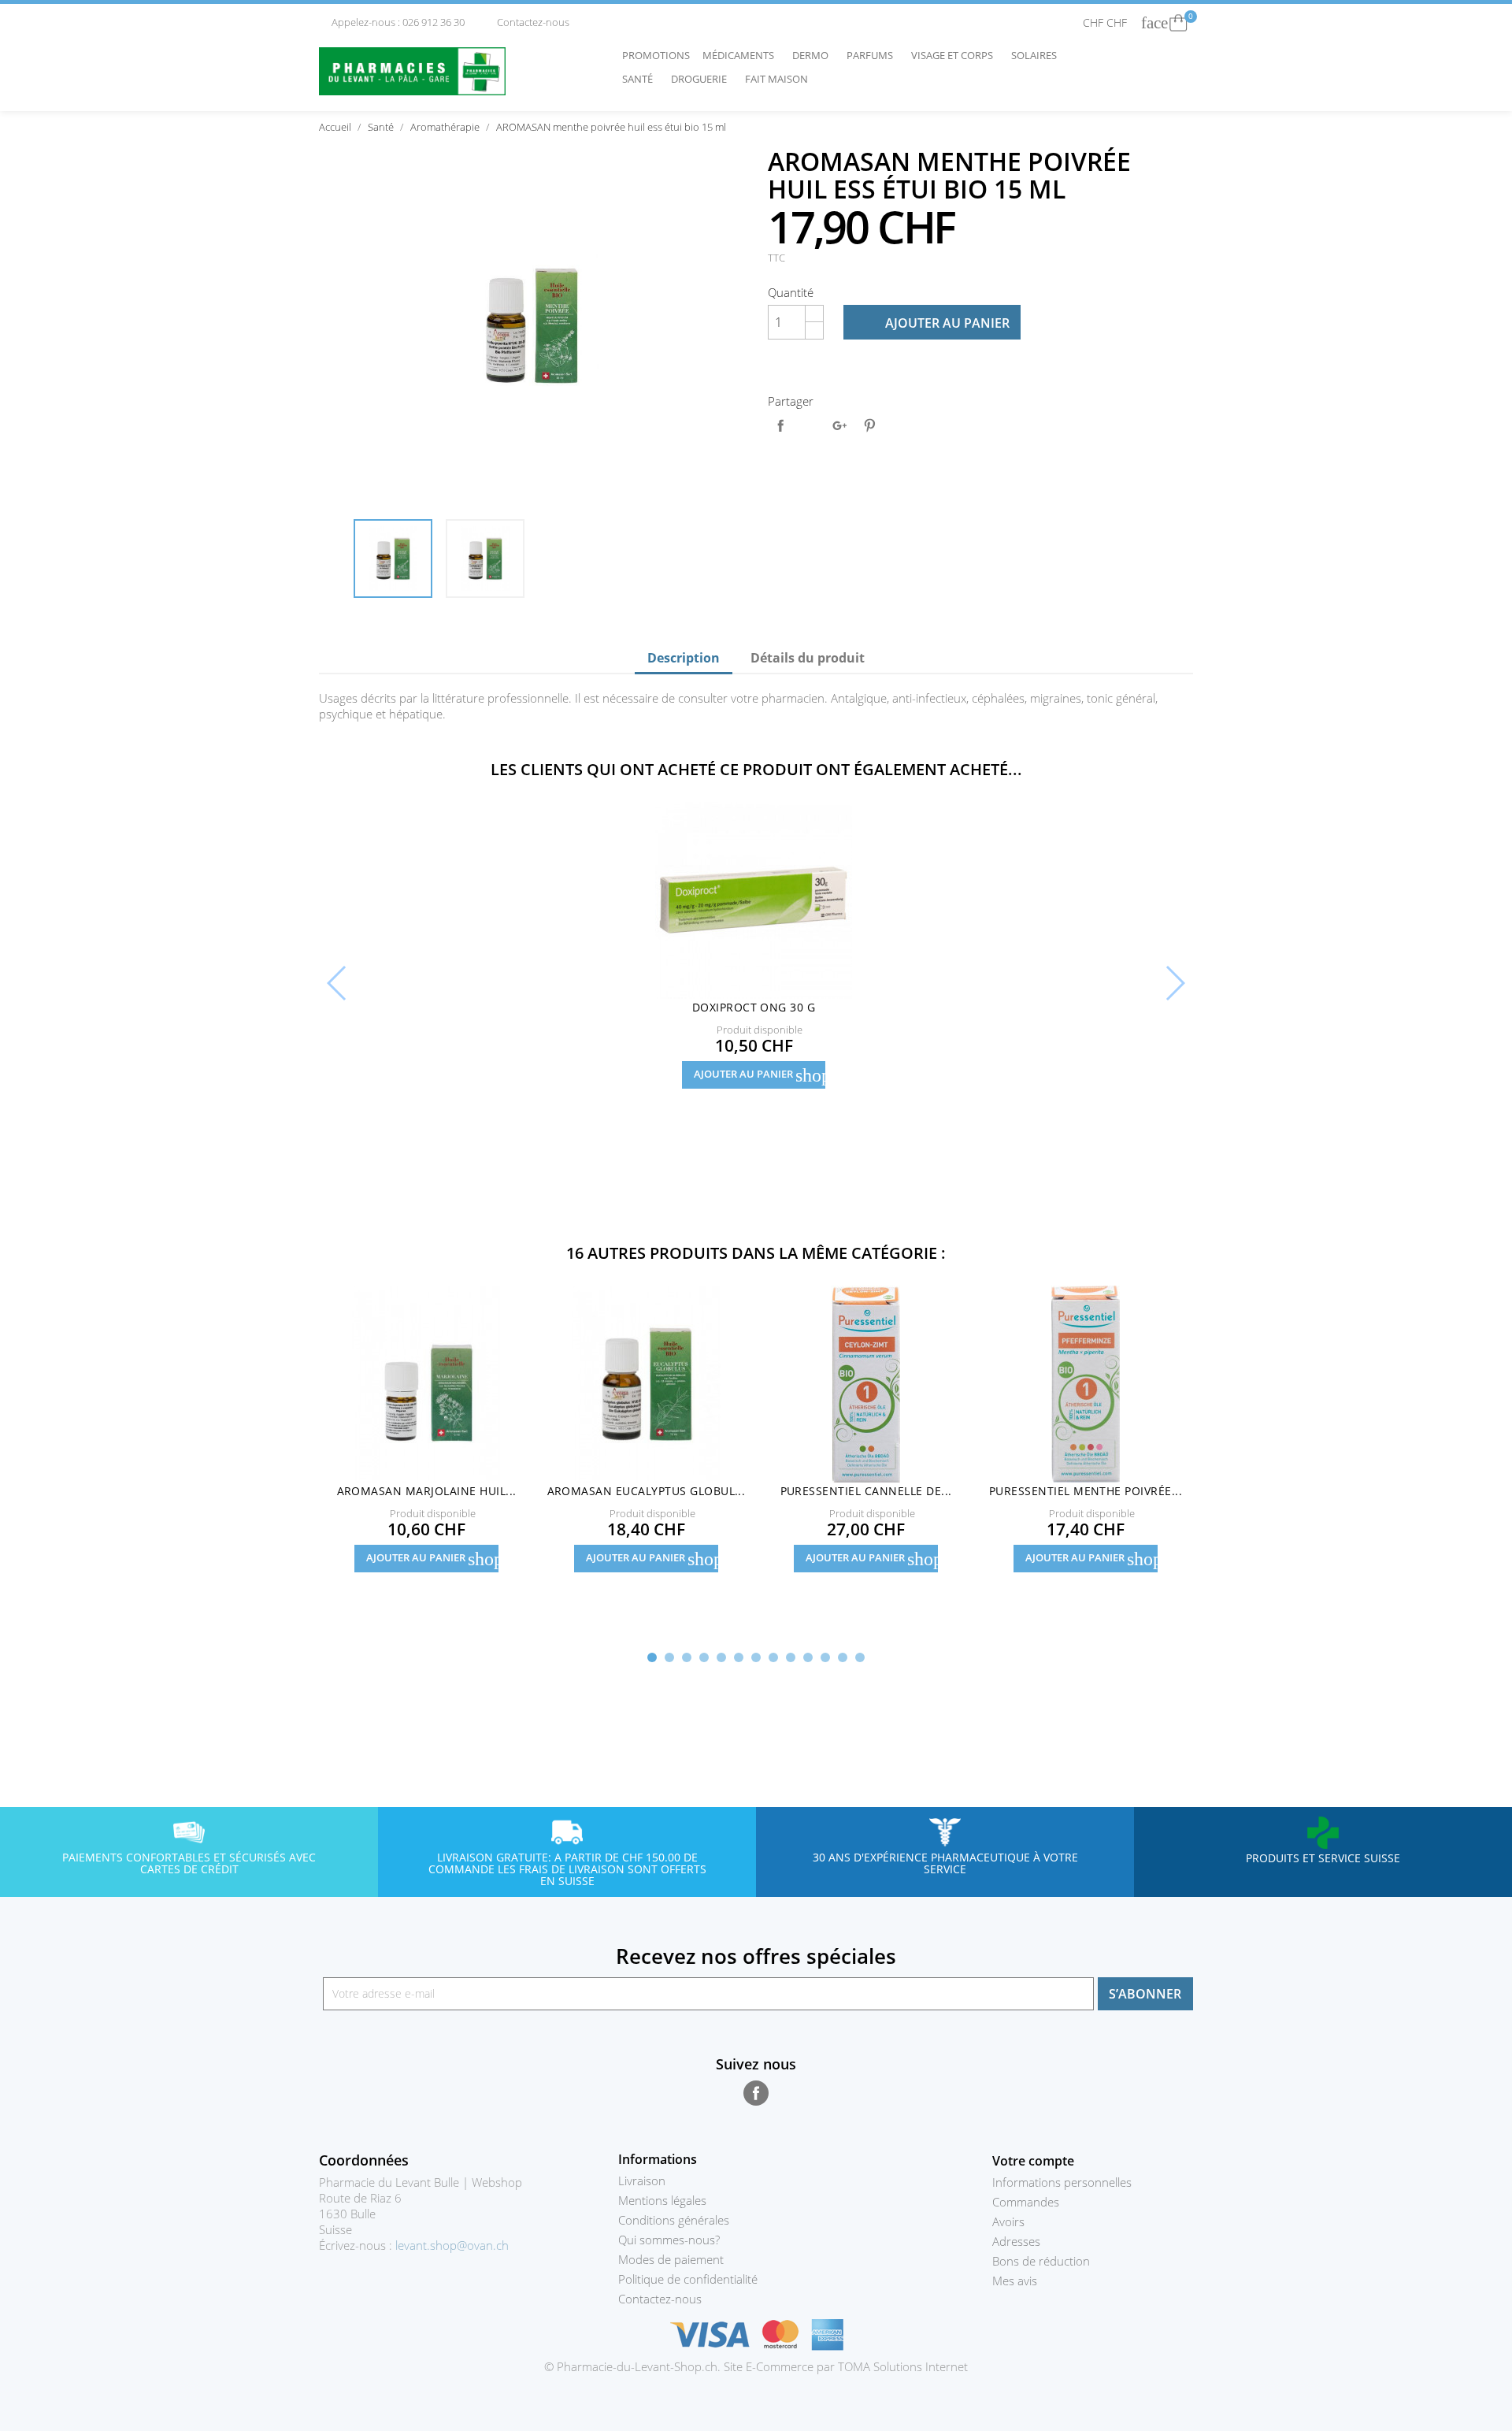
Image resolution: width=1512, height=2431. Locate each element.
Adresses (1016, 2241)
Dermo (814, 55)
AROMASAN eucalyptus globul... (647, 1491)
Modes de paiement (671, 2259)
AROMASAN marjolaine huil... (427, 1491)
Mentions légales (662, 2200)
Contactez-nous (527, 22)
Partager (780, 425)
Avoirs (1008, 2221)
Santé (641, 79)
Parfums (874, 55)
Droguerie (703, 79)
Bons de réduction (1041, 2261)
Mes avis (1015, 2281)
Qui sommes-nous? (669, 2240)
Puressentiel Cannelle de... (866, 1491)
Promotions (656, 55)
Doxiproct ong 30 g (754, 1007)
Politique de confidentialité (688, 2279)
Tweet (810, 425)
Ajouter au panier (933, 323)
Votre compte (1033, 2161)
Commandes (1026, 2202)
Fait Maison (776, 79)
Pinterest (869, 425)
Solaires (1038, 55)
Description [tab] (684, 658)
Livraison (642, 2180)
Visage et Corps (956, 55)
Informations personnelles (1062, 2182)
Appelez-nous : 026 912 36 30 (393, 22)
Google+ (839, 425)
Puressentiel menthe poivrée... (1086, 1491)
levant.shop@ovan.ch (452, 2245)
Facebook (756, 2093)
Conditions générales (674, 2220)
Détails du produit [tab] (808, 658)
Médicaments (742, 55)
